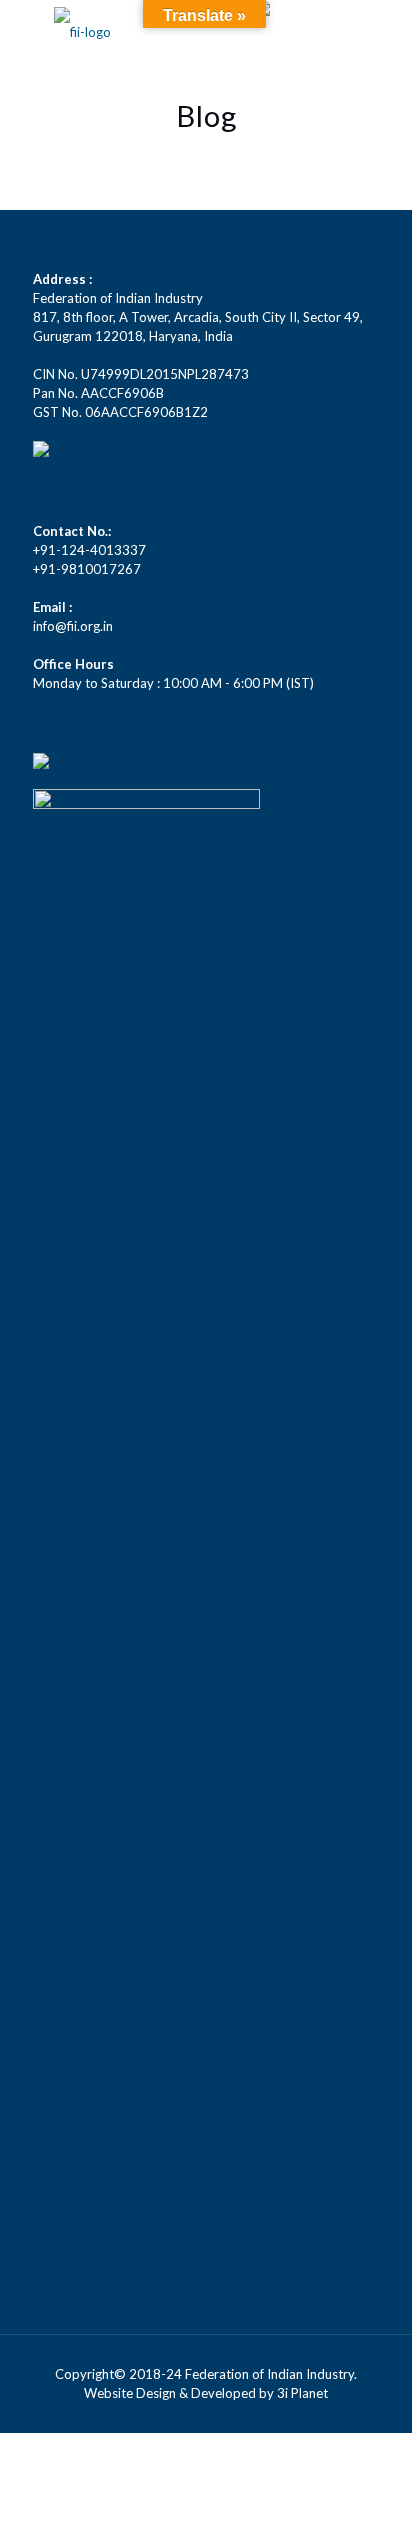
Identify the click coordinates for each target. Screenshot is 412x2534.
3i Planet (302, 2393)
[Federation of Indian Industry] (82, 30)
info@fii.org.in (73, 626)
